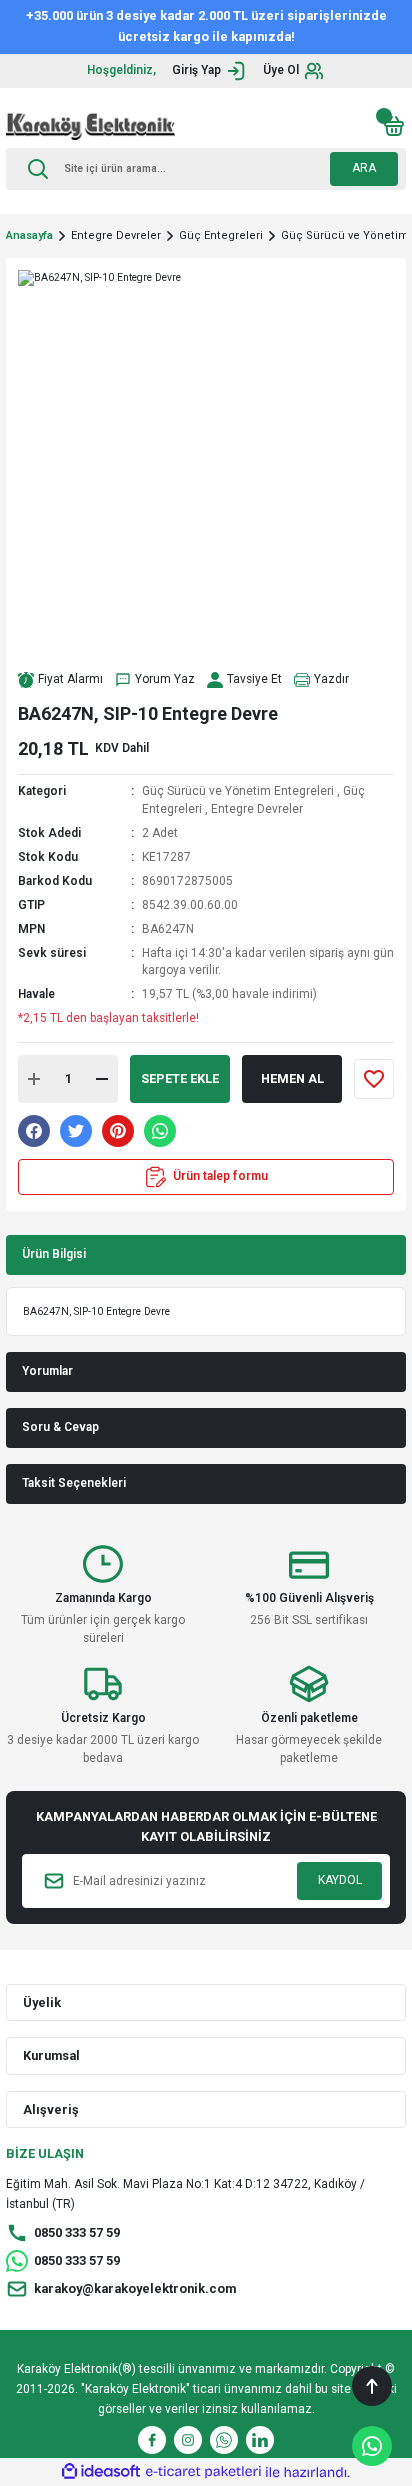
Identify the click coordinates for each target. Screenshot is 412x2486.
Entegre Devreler (257, 809)
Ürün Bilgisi (54, 1254)
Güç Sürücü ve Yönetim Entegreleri (238, 791)
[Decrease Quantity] (102, 1079)
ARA (364, 168)
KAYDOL (340, 1880)
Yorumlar (47, 1371)
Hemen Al (292, 1078)
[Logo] (90, 126)
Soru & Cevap (60, 1427)
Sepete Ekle (180, 1078)
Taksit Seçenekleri (74, 1483)
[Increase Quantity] (34, 1079)
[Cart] (394, 126)
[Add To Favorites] (374, 1079)
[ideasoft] (101, 2472)
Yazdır (331, 679)
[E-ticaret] (203, 2471)
